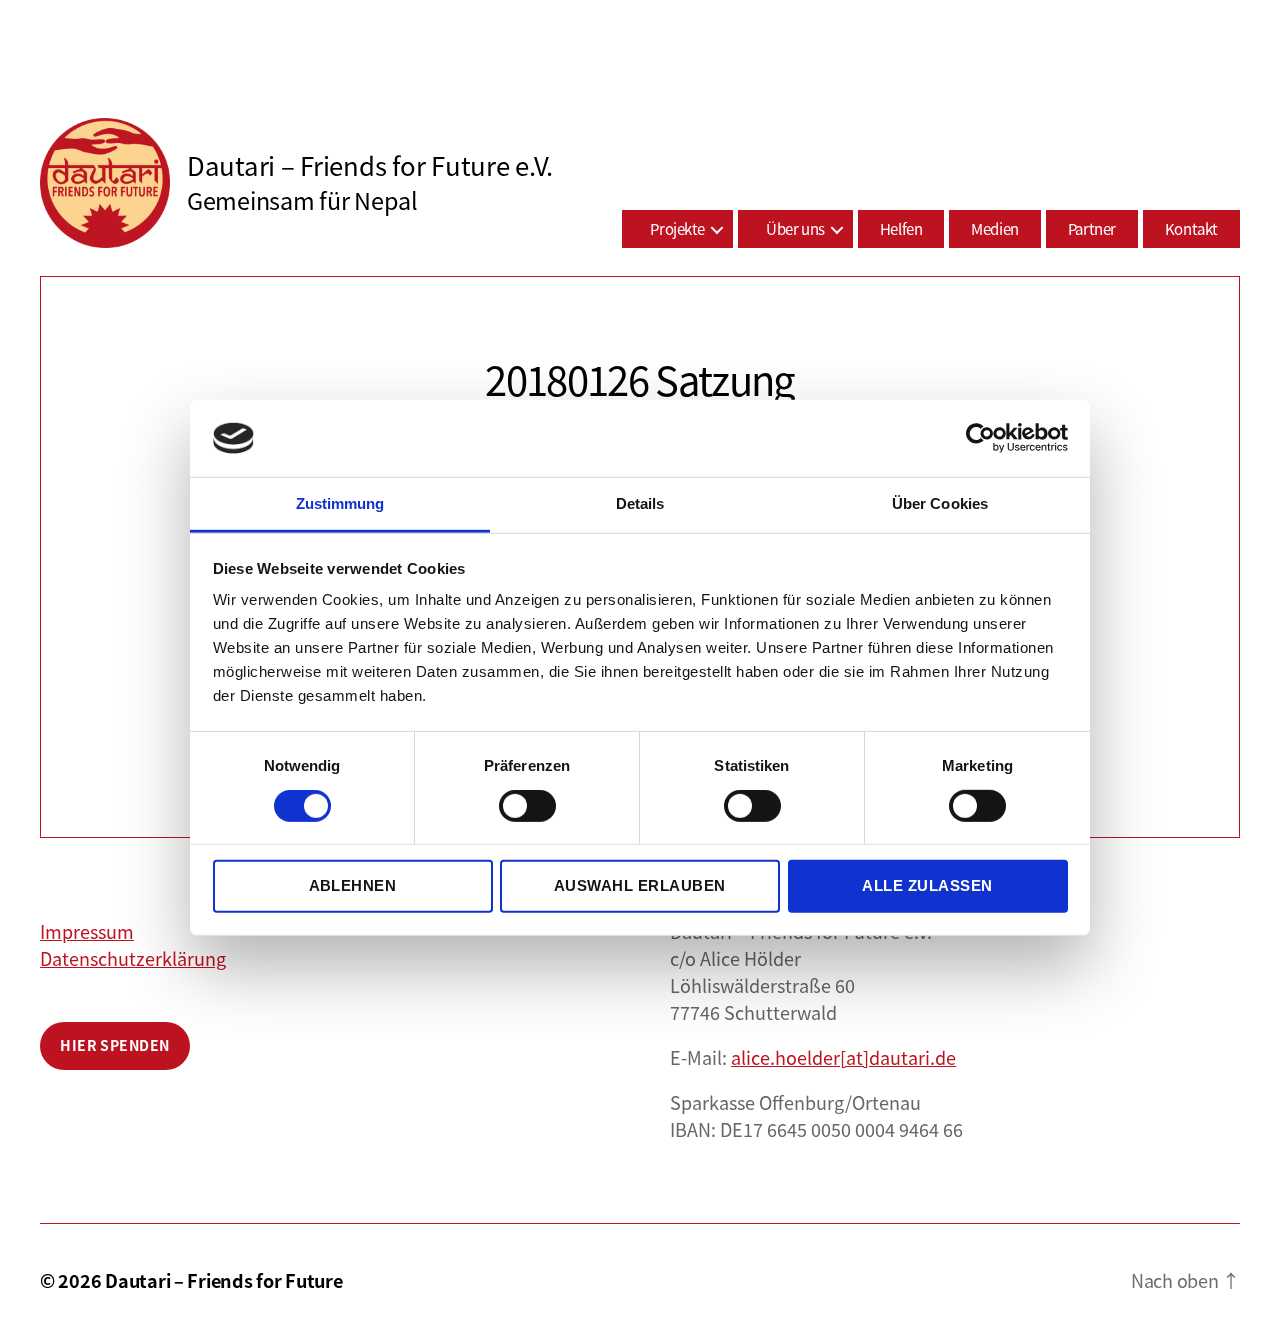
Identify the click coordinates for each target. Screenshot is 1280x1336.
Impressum (87, 931)
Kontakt (1191, 228)
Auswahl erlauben (640, 885)
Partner (1092, 228)
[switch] (527, 807)
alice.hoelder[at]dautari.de (843, 1057)
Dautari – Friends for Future (223, 1280)
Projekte (677, 228)
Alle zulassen (927, 885)
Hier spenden (115, 1045)
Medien (995, 228)
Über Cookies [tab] (940, 503)
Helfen (901, 228)
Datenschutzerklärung (133, 958)
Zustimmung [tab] (340, 503)
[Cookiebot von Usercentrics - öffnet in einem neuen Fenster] (980, 438)
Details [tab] (640, 503)
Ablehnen (353, 885)
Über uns (795, 228)
